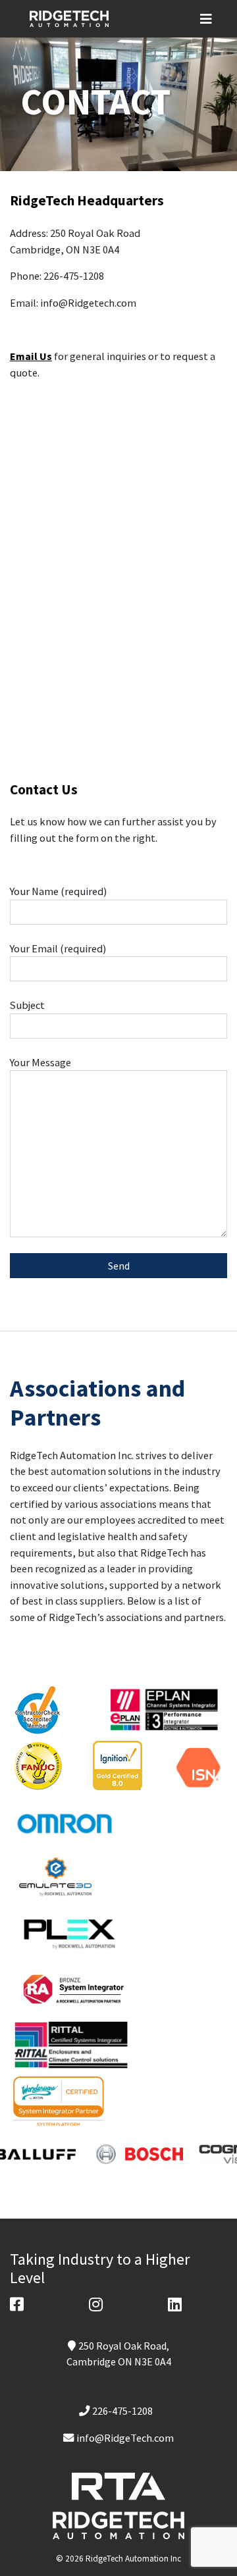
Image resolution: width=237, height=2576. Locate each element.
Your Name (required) (58, 891)
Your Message (40, 1062)
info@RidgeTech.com (125, 2438)
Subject (27, 1005)
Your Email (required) (58, 948)
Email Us (31, 356)
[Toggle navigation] (212, 19)
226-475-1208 (122, 2411)
